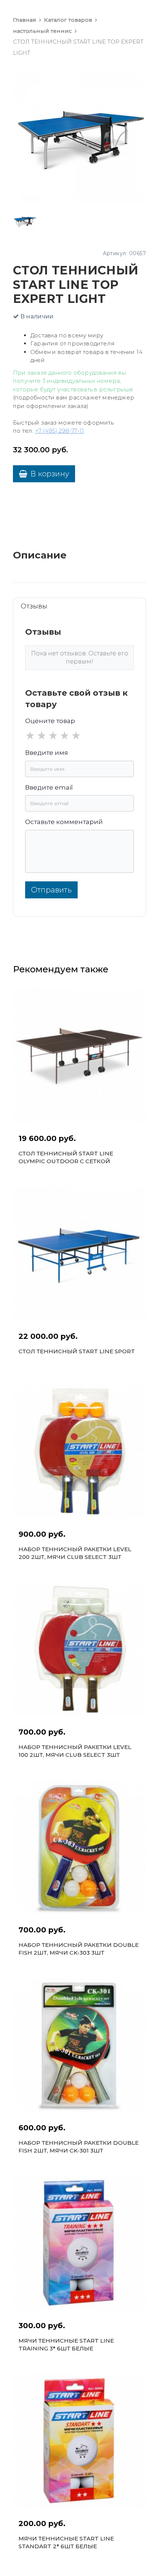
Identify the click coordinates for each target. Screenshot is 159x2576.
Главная (25, 20)
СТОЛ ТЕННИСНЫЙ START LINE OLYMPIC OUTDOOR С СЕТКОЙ (66, 1157)
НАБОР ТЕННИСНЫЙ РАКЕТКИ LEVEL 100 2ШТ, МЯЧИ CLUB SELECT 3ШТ (75, 1751)
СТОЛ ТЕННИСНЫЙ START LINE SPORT (77, 1351)
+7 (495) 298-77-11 (60, 431)
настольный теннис (42, 31)
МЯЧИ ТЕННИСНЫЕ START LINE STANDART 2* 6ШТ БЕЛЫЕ (66, 2542)
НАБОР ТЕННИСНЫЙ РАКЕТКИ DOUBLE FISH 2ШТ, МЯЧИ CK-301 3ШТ (79, 2147)
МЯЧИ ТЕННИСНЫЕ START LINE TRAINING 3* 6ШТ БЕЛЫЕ (66, 2344)
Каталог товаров (68, 20)
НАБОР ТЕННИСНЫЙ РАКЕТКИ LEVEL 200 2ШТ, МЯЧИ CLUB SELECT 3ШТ (75, 1553)
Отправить (51, 890)
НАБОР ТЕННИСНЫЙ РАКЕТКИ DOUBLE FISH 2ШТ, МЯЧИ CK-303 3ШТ (79, 1949)
